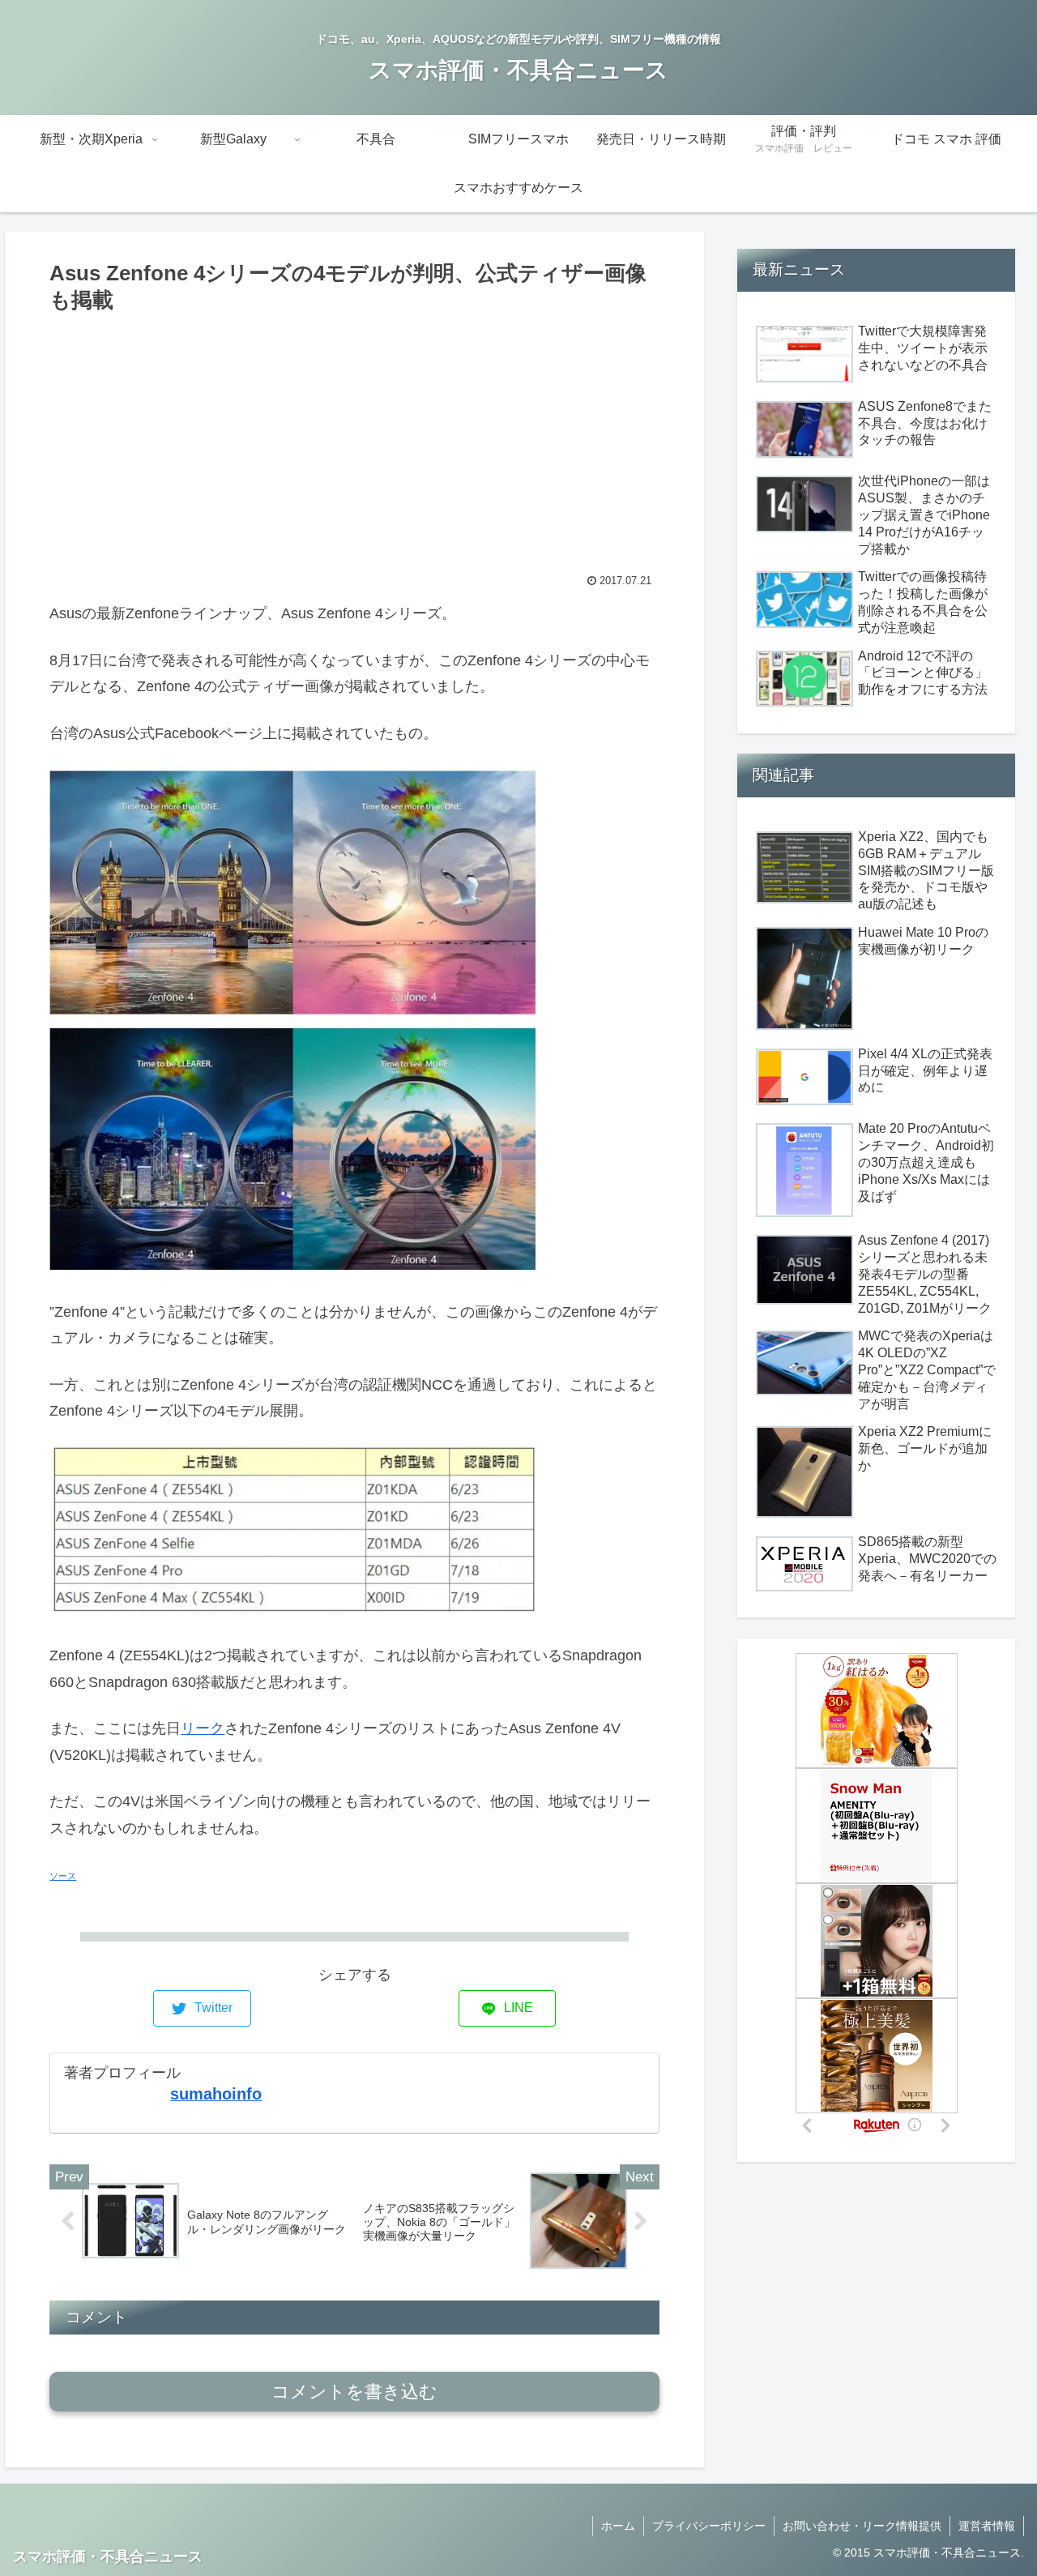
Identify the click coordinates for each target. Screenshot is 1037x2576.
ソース (63, 1876)
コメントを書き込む (354, 2392)
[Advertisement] (354, 439)
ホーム (618, 2526)
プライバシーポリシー (709, 2526)
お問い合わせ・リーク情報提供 (862, 2526)
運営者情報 (987, 2526)
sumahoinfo (216, 2094)
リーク (203, 1728)
